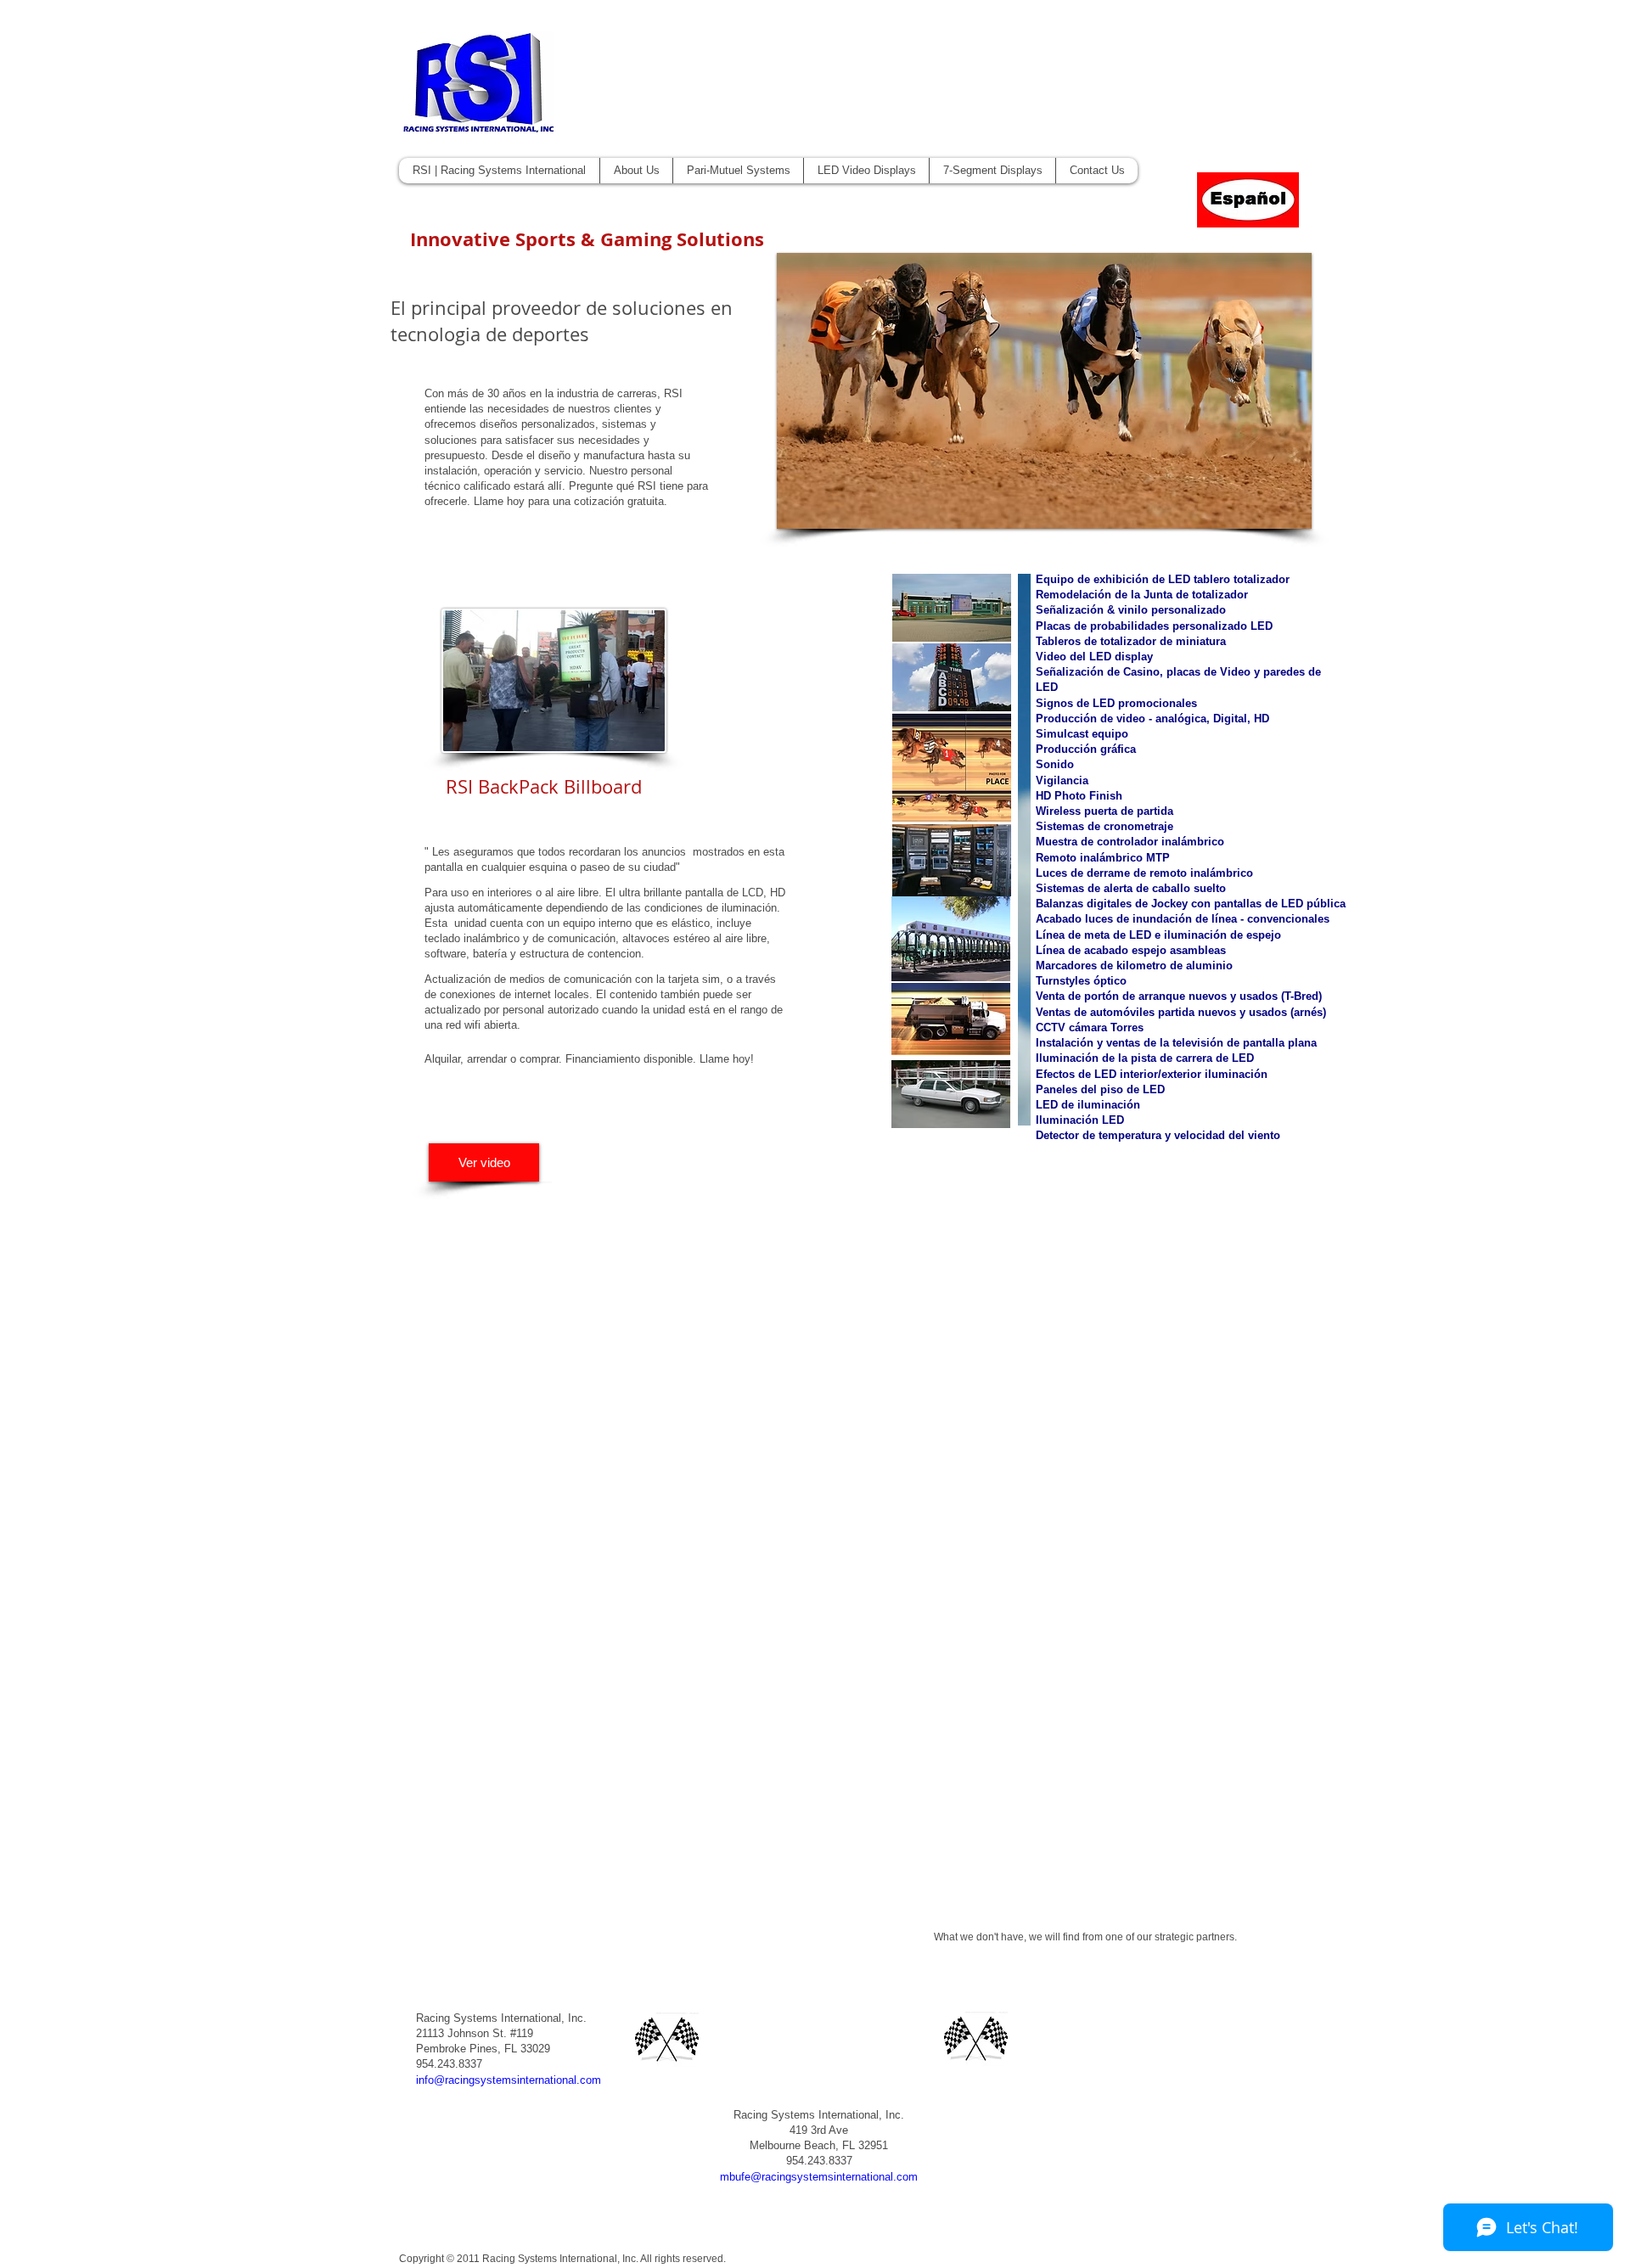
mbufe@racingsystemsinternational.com (819, 2177)
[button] (1044, 391)
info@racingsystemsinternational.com (509, 2080)
